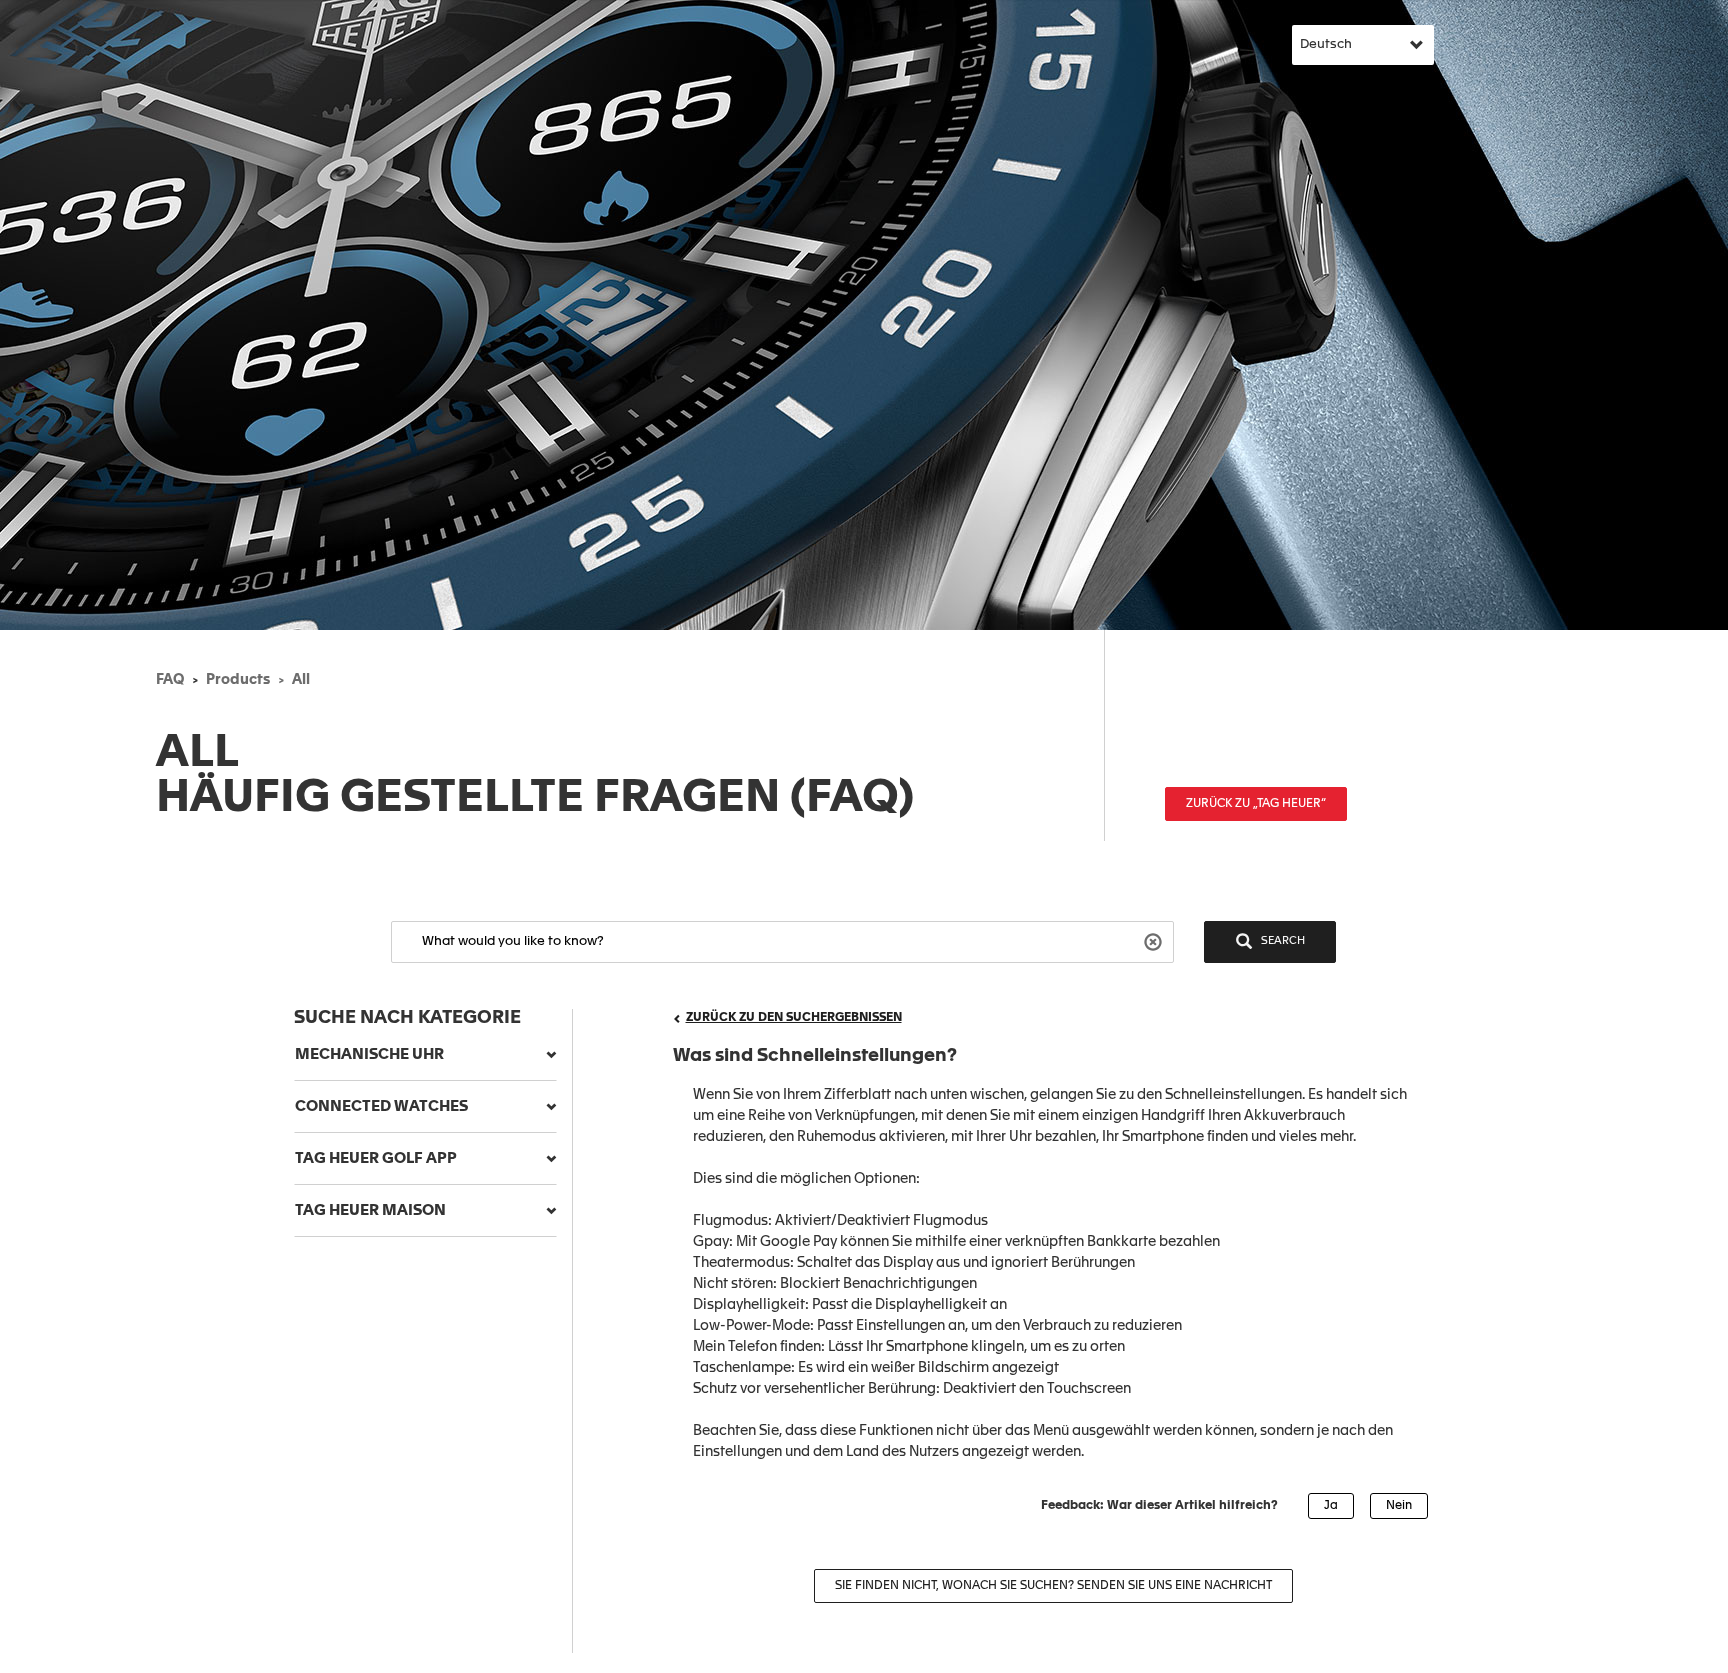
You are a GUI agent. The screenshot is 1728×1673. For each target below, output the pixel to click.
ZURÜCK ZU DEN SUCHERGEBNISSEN (794, 1018)
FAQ (170, 680)
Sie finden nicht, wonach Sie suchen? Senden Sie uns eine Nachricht (1053, 1586)
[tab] (425, 1055)
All (301, 680)
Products (238, 680)
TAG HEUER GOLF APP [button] (376, 1158)
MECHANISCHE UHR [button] (369, 1054)
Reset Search (1155, 940)
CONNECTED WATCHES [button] (381, 1106)
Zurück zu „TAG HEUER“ (1256, 804)
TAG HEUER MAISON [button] (370, 1210)
